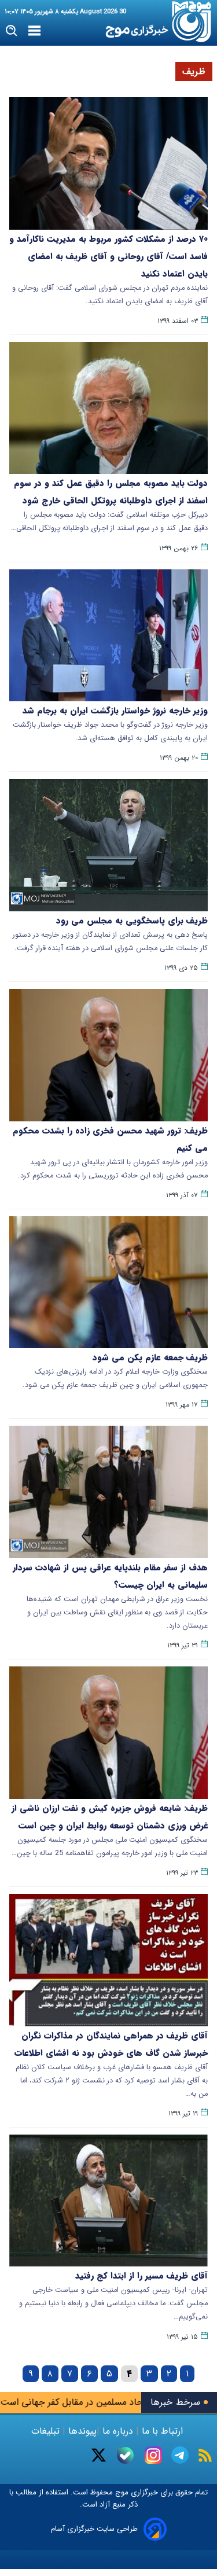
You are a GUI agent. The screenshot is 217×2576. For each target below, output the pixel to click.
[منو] (34, 31)
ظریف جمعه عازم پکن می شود (150, 1357)
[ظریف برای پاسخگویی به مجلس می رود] (108, 845)
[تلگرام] (180, 2455)
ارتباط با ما (162, 2431)
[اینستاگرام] (153, 2455)
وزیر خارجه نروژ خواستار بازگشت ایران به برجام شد (115, 711)
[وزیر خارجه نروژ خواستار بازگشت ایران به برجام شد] (108, 636)
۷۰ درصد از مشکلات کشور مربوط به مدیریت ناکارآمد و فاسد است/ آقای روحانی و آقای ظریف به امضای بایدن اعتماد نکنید (108, 256)
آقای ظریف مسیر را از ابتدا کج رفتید (141, 2276)
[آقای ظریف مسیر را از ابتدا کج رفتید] (108, 2201)
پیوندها (81, 2431)
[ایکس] (99, 2455)
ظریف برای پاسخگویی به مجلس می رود (132, 921)
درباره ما (118, 2431)
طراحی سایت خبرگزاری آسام (94, 2529)
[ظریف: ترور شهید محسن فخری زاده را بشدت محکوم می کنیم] (108, 1055)
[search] (12, 31)
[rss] (205, 2455)
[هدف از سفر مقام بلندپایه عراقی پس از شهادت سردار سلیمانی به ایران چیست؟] (108, 1492)
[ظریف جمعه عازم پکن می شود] (108, 1283)
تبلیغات (47, 2431)
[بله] (125, 2455)
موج (121, 2492)
